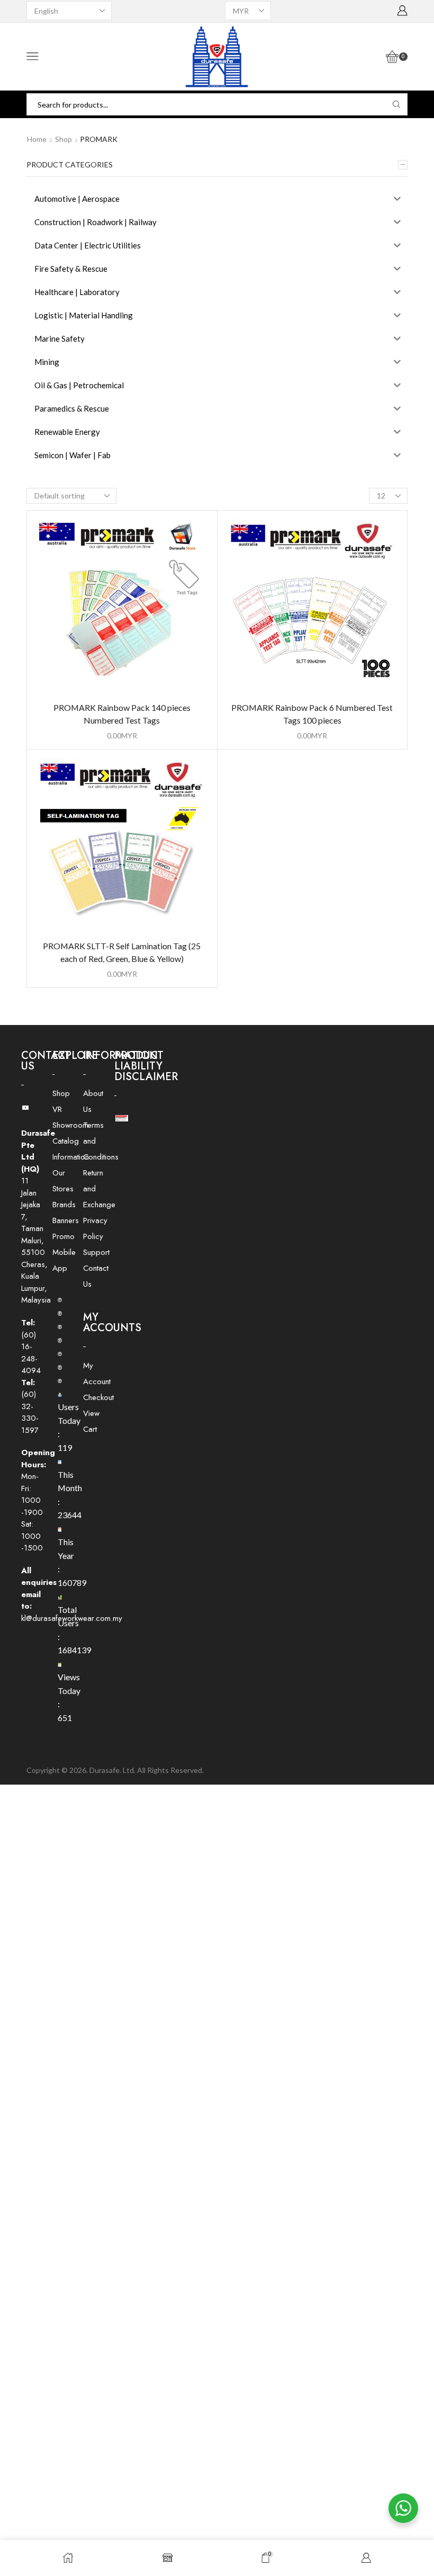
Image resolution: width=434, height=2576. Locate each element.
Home (37, 139)
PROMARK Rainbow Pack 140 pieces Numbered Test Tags (122, 714)
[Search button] (396, 104)
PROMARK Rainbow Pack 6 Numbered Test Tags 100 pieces (312, 714)
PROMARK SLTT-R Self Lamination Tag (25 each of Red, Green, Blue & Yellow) (122, 952)
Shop (64, 139)
